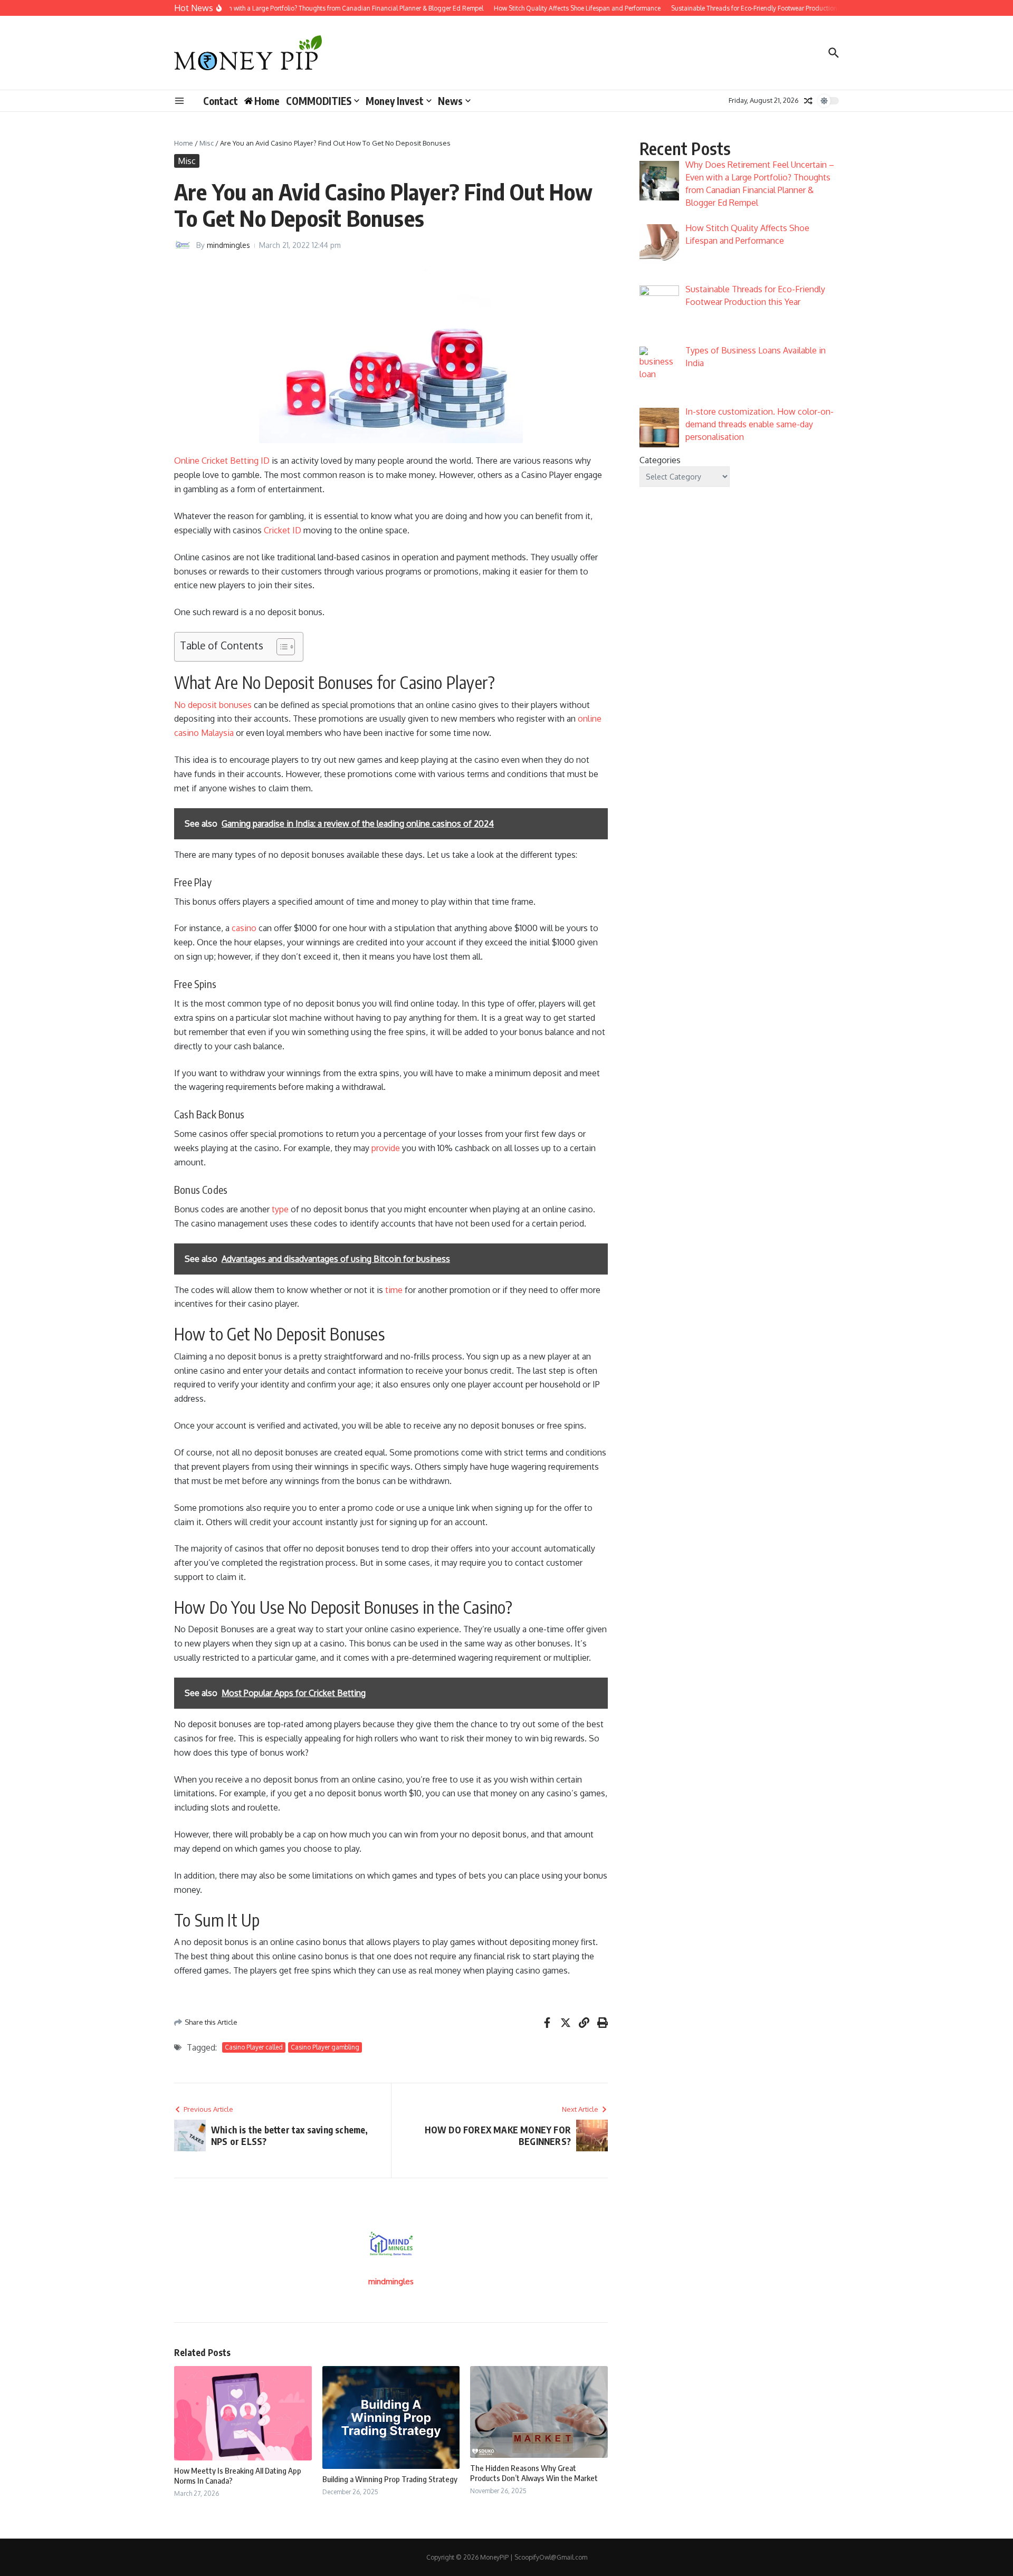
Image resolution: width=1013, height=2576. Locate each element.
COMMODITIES (319, 101)
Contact (221, 101)
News (450, 101)
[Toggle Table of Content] (280, 647)
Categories (660, 460)
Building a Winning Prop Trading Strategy (390, 2479)
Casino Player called (254, 2047)
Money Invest (395, 101)
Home (184, 143)
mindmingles (228, 245)
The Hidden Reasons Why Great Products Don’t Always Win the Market (534, 2473)
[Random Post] (808, 101)
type (280, 1209)
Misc (207, 143)
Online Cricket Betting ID (222, 461)
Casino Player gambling (325, 2047)
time (394, 1290)
